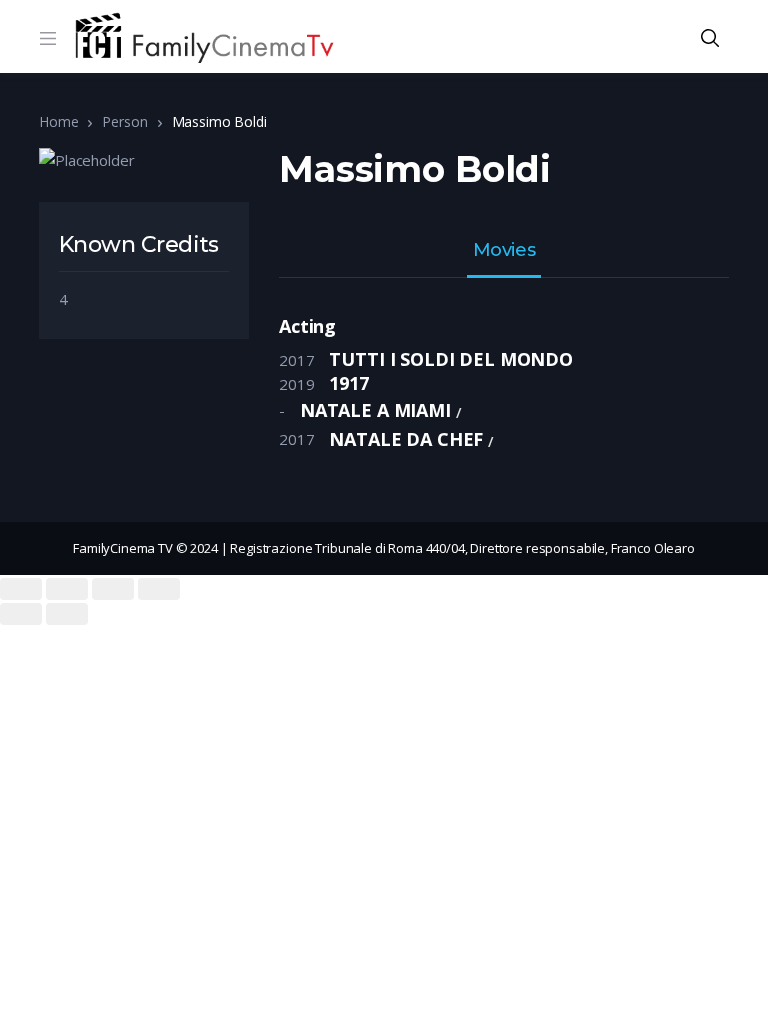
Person (124, 121)
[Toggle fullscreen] (113, 589)
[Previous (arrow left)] (21, 614)
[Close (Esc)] (21, 589)
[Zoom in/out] (159, 589)
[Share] (67, 589)
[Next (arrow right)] (67, 614)
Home (58, 121)
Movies (504, 251)
